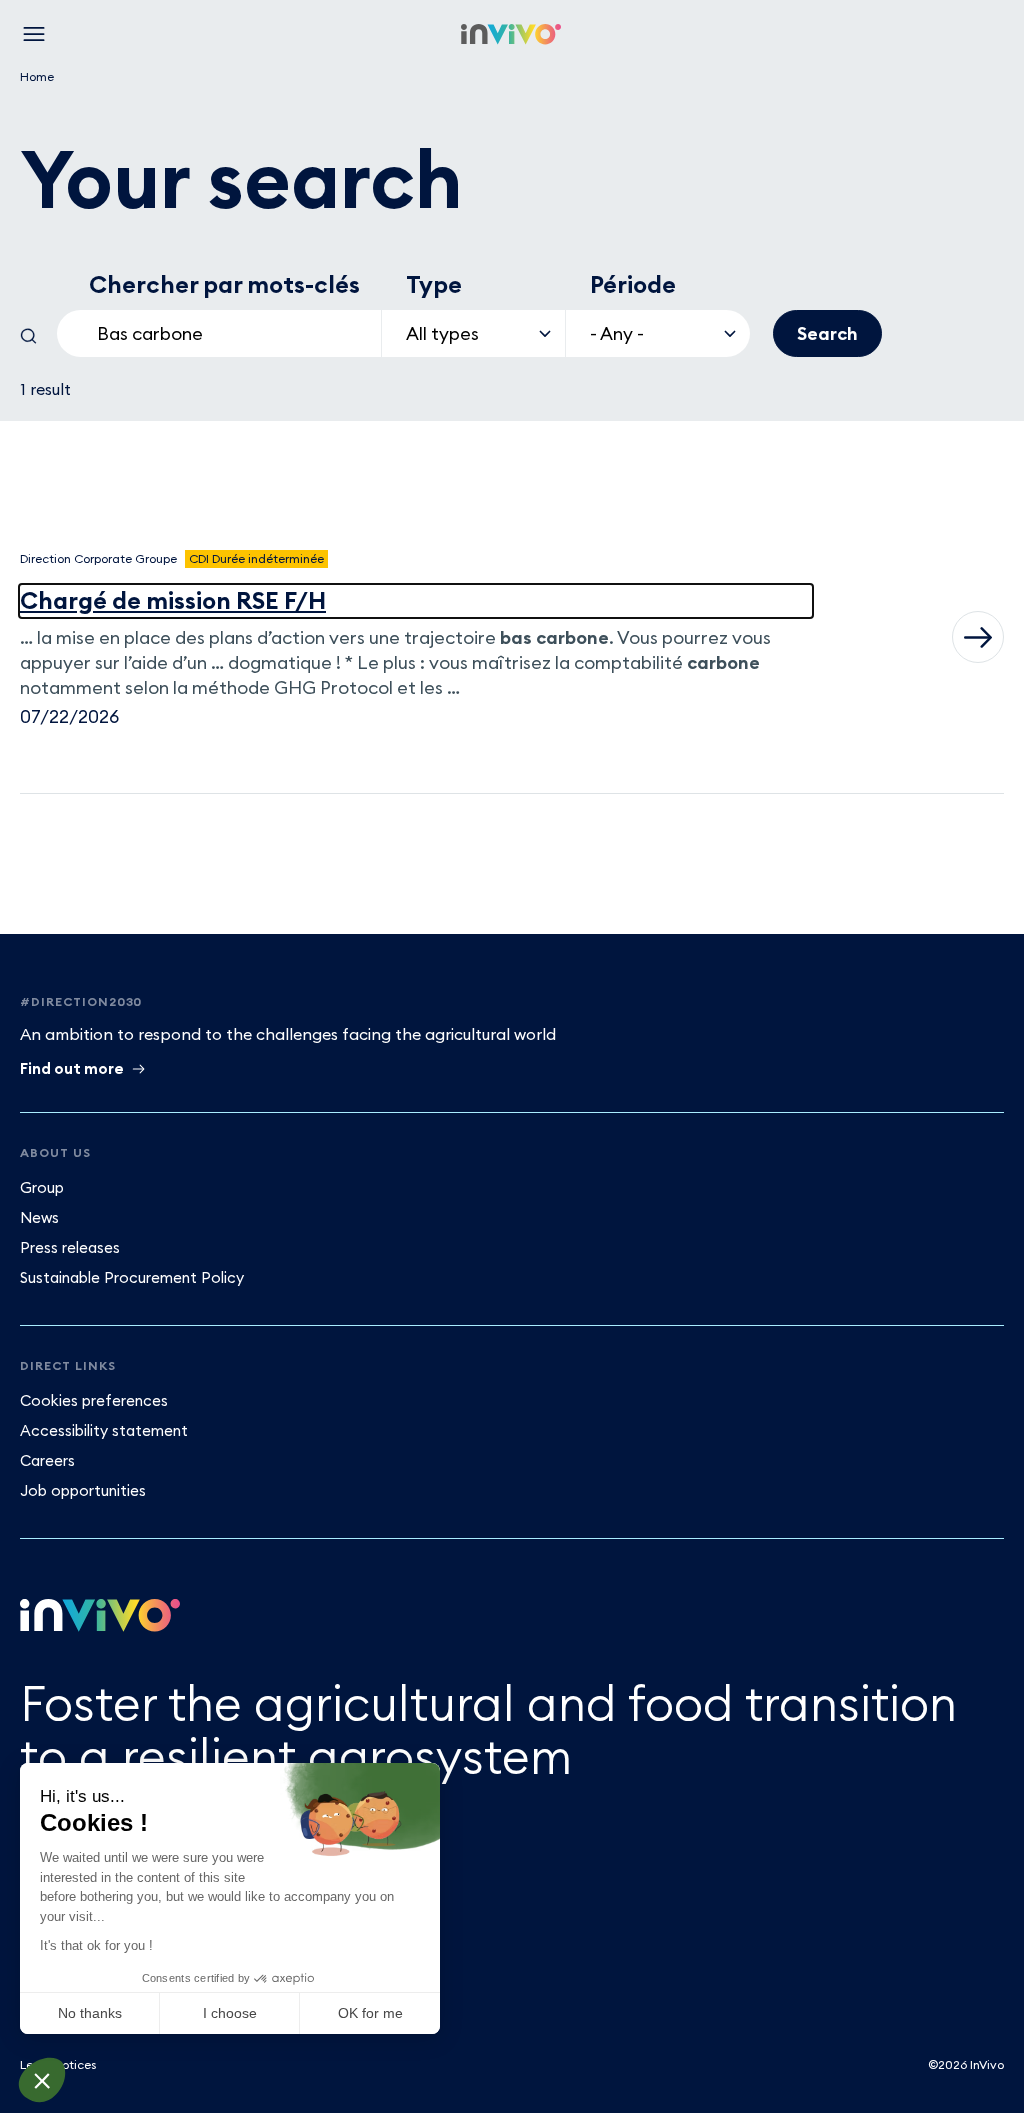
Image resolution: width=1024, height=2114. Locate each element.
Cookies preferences (94, 1400)
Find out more (72, 1068)
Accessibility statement (104, 1430)
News (39, 1217)
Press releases (70, 1247)
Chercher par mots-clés (224, 284)
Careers (47, 1460)
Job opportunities (83, 1490)
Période (633, 284)
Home (37, 76)
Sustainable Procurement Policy (132, 1277)
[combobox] (219, 333)
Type (434, 284)
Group (42, 1187)
